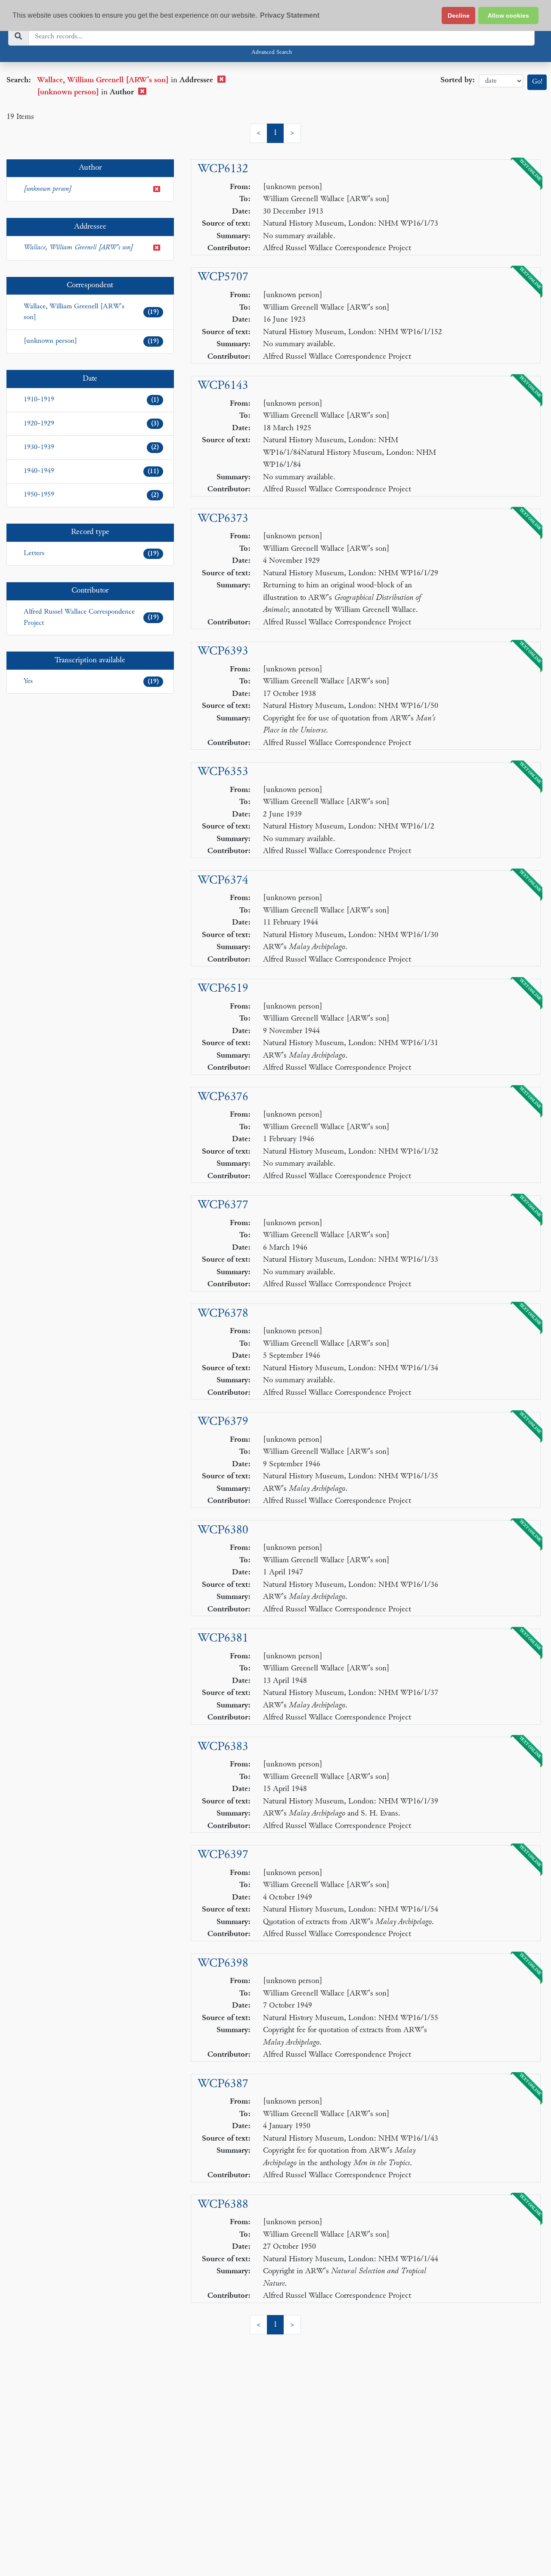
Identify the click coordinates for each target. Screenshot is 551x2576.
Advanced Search (272, 53)
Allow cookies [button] (508, 16)
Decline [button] (459, 16)
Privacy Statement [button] (290, 15)
